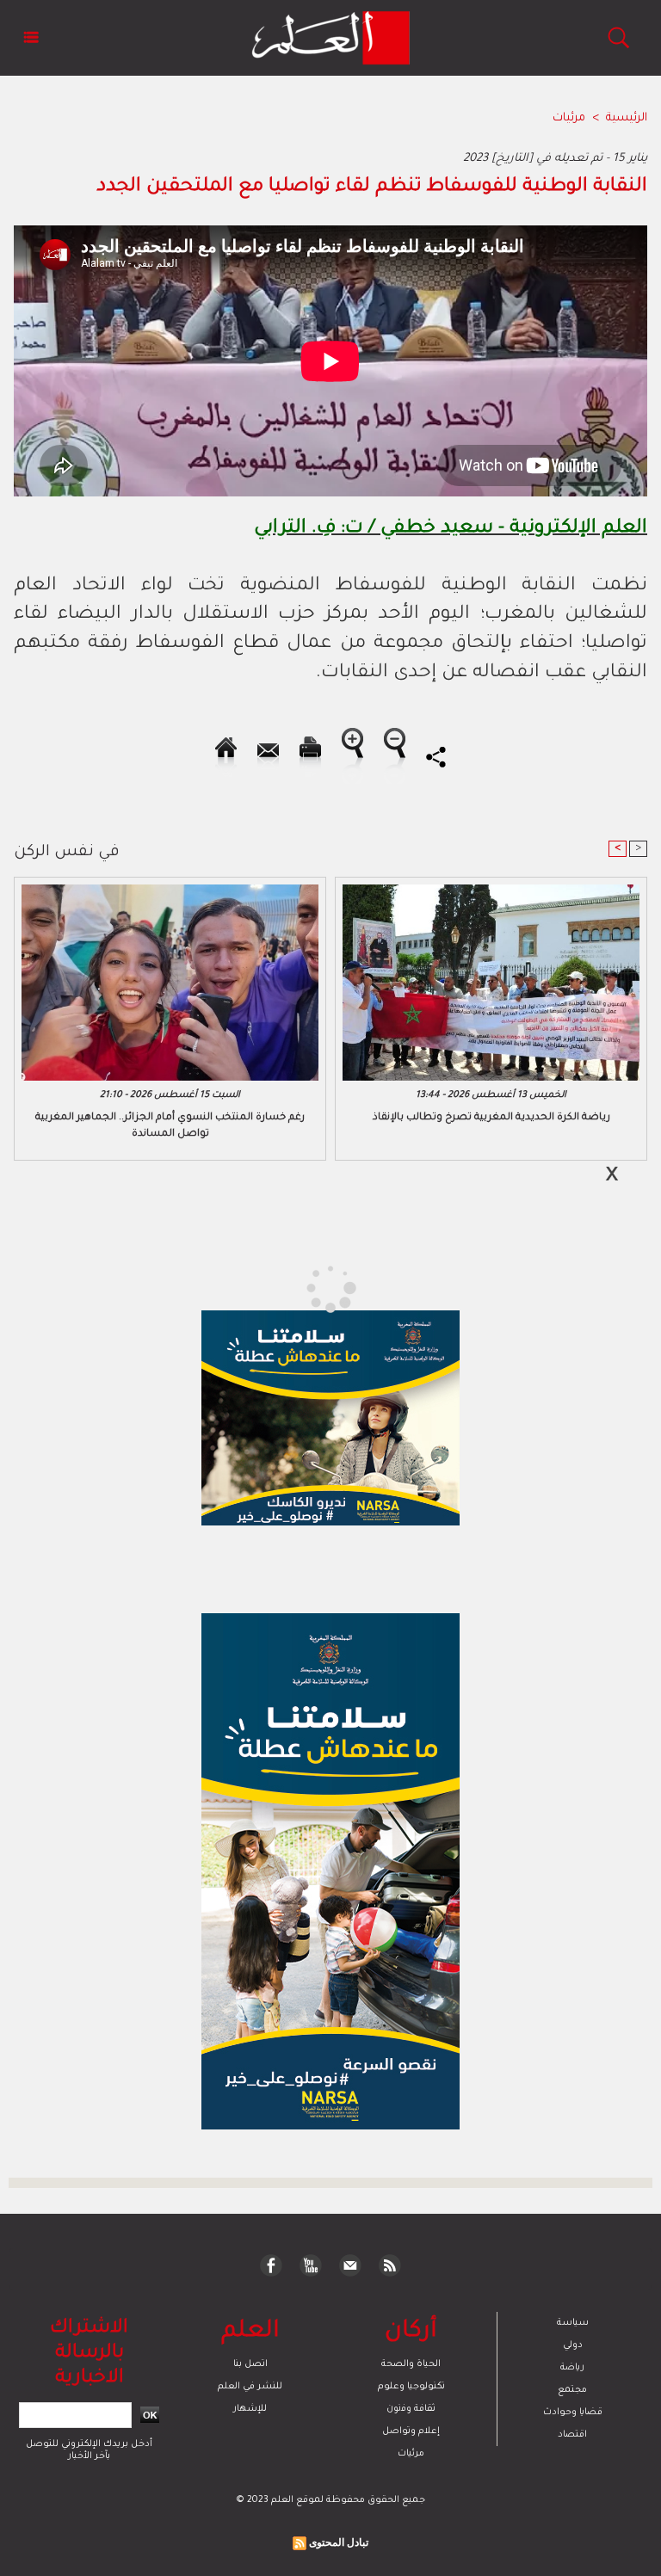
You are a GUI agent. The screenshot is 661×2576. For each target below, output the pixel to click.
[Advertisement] (162, 1287)
